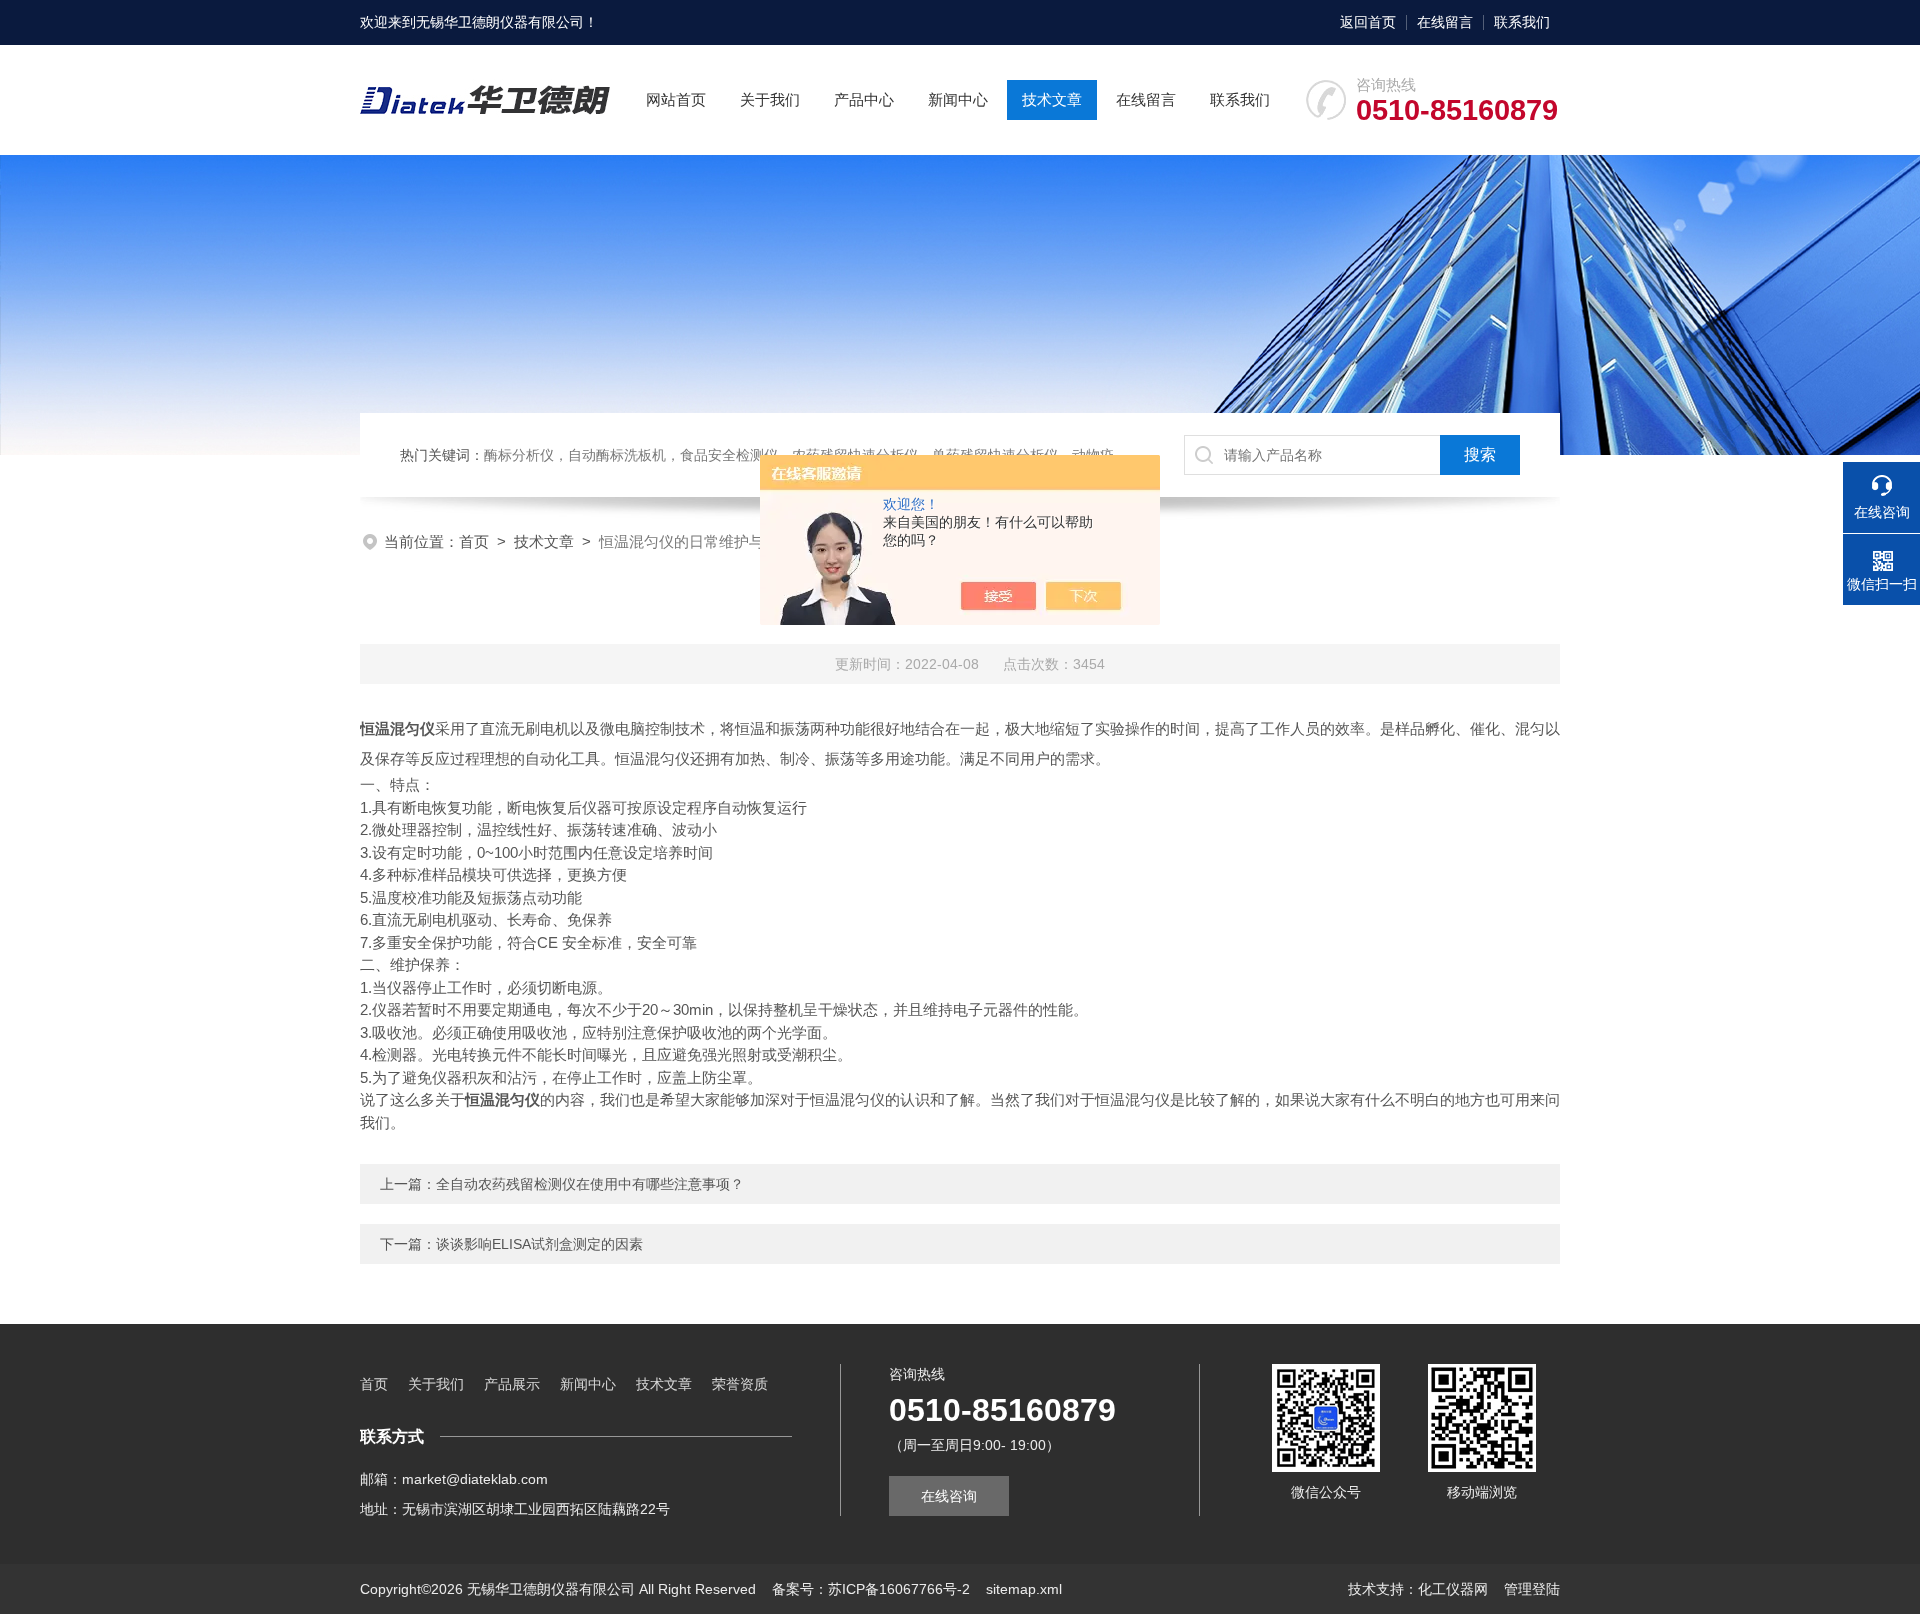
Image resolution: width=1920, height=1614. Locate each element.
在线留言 (1445, 22)
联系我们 (1522, 22)
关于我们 (770, 99)
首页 (474, 541)
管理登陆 (1532, 1589)
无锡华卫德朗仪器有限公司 (500, 22)
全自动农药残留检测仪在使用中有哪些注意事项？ (590, 1184)
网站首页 (676, 99)
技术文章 (1052, 99)
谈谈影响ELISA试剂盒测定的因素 (539, 1244)
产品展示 (512, 1384)
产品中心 (864, 99)
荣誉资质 (740, 1384)
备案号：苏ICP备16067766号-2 (871, 1589)
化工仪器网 (1453, 1589)
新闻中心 (958, 99)
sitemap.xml (1024, 1589)
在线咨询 (949, 1496)
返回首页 (1368, 22)
